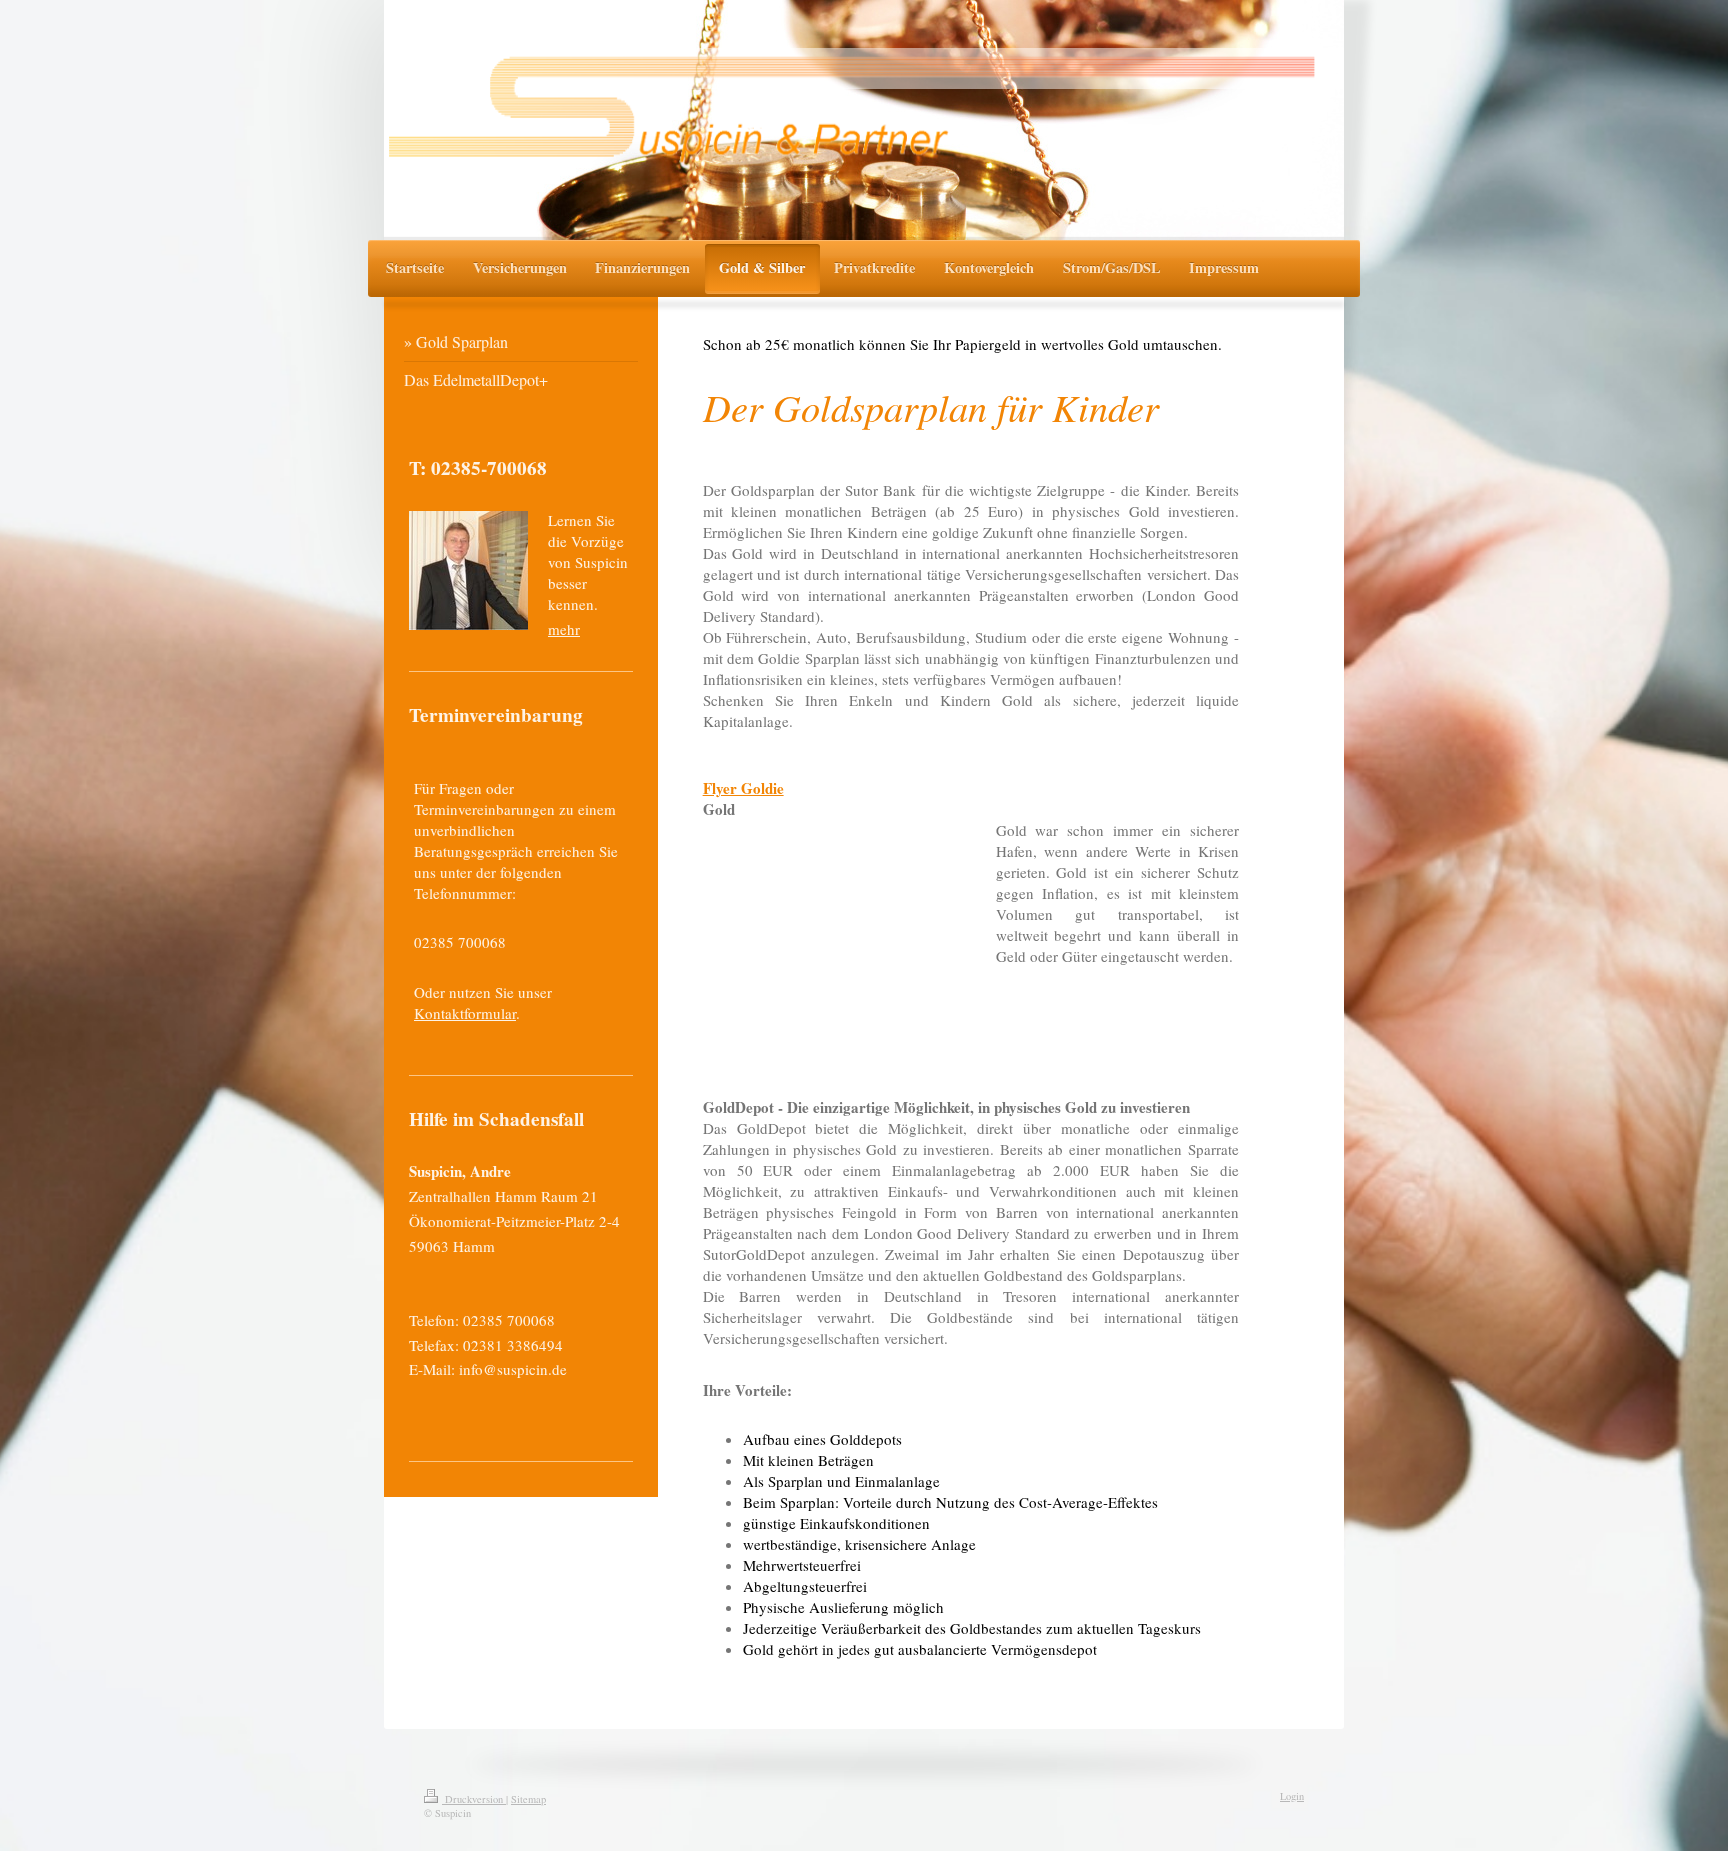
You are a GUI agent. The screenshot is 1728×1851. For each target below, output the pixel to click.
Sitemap (528, 1799)
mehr (564, 629)
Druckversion (474, 1799)
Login (1292, 1796)
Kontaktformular (465, 1013)
